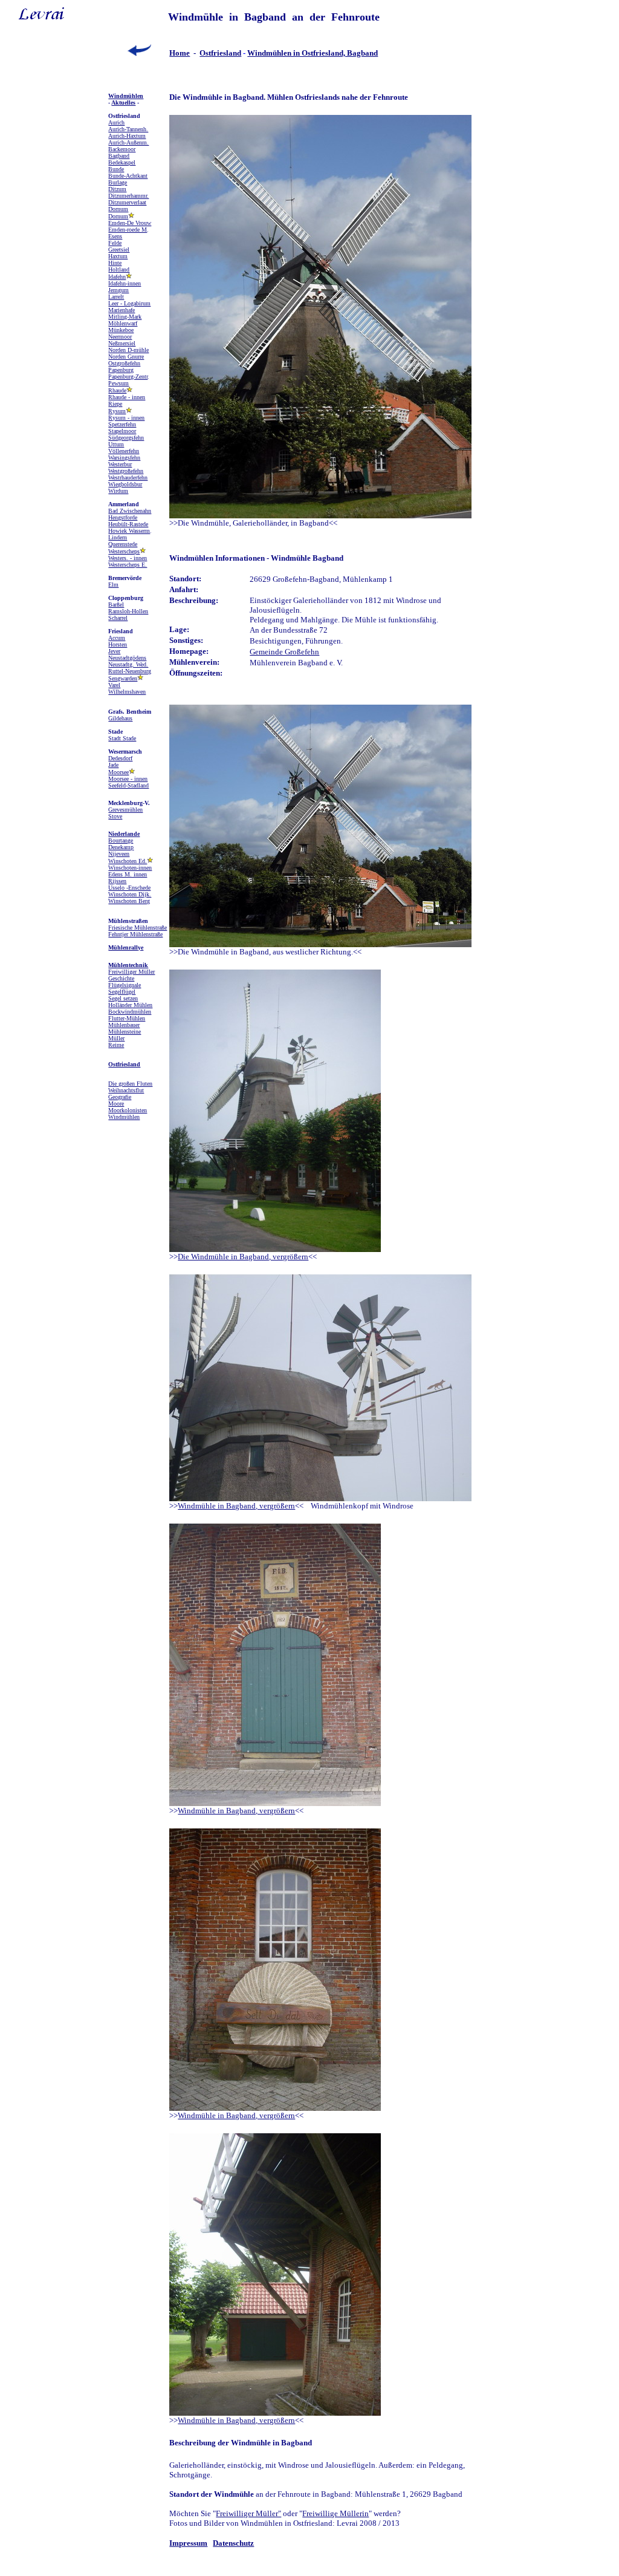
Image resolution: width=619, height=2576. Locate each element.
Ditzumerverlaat (127, 202)
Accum (117, 638)
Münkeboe (121, 330)
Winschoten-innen (130, 868)
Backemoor (122, 149)
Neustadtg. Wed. (128, 664)
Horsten (118, 644)
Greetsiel (119, 249)
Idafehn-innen (125, 283)
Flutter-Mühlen (127, 1018)
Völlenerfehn (124, 451)
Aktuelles (123, 103)
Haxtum (118, 256)
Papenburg (121, 370)
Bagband (119, 156)
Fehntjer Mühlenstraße (135, 934)
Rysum (117, 411)
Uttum (116, 444)
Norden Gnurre (126, 357)
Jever (114, 651)
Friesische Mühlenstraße (138, 928)
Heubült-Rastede (128, 524)
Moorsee (118, 772)
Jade (113, 765)
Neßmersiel (122, 343)
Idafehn (117, 277)
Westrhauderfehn (128, 478)
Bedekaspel (122, 162)
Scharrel (118, 618)
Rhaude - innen (127, 397)
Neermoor (120, 337)
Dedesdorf (120, 758)
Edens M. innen (128, 874)
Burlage (118, 182)
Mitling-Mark (125, 317)
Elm (113, 585)
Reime (116, 1045)
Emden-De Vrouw (130, 223)
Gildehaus (120, 718)
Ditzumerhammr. (128, 196)
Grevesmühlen (125, 810)
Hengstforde (123, 517)
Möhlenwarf (123, 323)
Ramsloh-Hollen (128, 611)
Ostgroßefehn (124, 363)
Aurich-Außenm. (128, 142)
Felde (115, 243)
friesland (226, 53)
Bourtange (121, 840)
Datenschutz (233, 2543)
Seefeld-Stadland (128, 785)
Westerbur (120, 464)
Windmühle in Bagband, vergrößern (236, 1506)
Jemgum (118, 290)
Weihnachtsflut (126, 1090)
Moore (116, 1104)
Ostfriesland (124, 1064)
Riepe (115, 404)
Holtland (119, 269)
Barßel (116, 605)
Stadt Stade (122, 738)
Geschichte (121, 978)
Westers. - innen (128, 558)
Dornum (118, 209)
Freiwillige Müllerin (335, 2513)
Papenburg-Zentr (128, 377)
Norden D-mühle (128, 350)
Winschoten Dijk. (130, 894)
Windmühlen (126, 96)
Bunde (116, 169)
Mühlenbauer (124, 1025)
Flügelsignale (125, 985)
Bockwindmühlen (130, 1012)
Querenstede (123, 544)
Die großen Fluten (130, 1084)
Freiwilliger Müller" (248, 2513)
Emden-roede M (128, 230)
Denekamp (121, 847)
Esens (115, 236)
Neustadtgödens (127, 658)
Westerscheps (124, 551)
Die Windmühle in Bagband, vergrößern (243, 1257)
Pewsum (118, 383)
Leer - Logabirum (129, 303)
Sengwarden (123, 678)
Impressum (188, 2543)
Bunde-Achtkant (128, 176)
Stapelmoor (122, 431)
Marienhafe (122, 310)
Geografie (120, 1097)
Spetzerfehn (122, 424)
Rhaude (117, 390)
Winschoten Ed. (128, 861)
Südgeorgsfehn (126, 438)
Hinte (115, 263)
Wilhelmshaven (127, 692)
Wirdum (118, 491)
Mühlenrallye (126, 947)
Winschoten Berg (129, 901)
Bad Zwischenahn (130, 511)
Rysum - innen (126, 418)
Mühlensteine (125, 1032)
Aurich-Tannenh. (128, 129)
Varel (114, 685)
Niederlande (124, 834)
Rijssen (117, 881)
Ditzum (117, 189)
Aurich (116, 122)
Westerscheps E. (128, 565)
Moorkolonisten (128, 1110)
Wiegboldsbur (125, 484)
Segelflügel (122, 992)
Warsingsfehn (124, 458)
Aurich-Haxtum (127, 136)
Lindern (118, 537)
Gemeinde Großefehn (284, 652)
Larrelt (116, 297)
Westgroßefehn (126, 471)
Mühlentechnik (128, 965)
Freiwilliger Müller (131, 972)
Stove (115, 816)
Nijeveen (119, 854)
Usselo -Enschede (129, 888)
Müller (116, 1038)
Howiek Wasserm (129, 531)
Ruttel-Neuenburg (130, 671)
